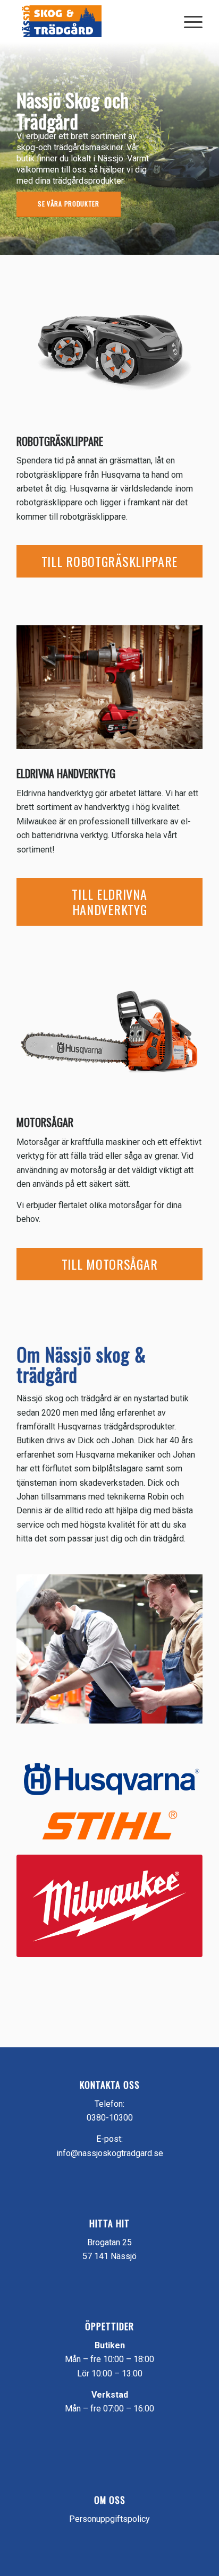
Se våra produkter (69, 204)
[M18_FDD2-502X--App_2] (109, 687)
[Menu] (188, 21)
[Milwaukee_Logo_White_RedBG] (109, 1906)
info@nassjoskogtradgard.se (110, 2153)
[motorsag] (109, 1031)
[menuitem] (188, 21)
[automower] (109, 349)
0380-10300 (110, 2118)
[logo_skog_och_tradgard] (91, 21)
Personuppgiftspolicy (109, 2519)
